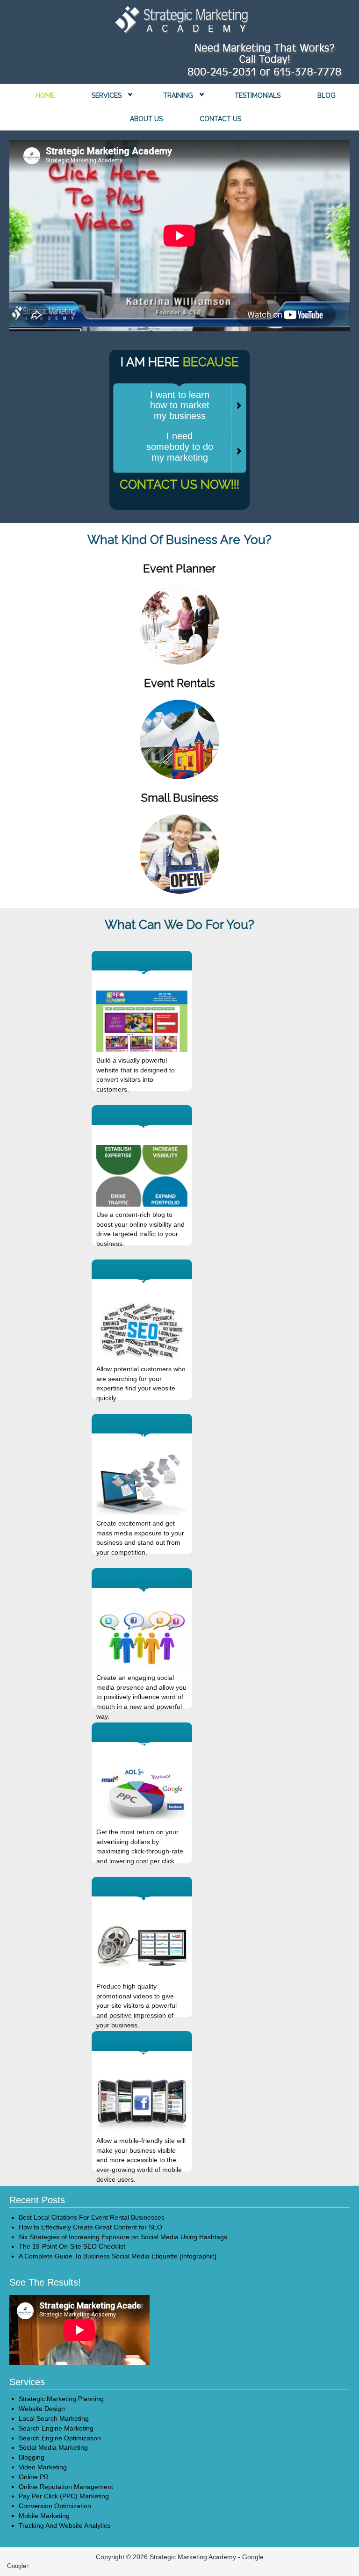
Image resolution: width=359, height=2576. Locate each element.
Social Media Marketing (53, 2447)
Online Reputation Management (66, 2487)
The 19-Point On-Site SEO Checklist (72, 2246)
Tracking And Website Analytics (65, 2525)
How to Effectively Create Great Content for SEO (90, 2227)
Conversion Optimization (55, 2506)
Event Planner (179, 568)
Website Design (42, 2409)
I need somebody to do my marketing (180, 447)
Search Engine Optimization (60, 2438)
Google (253, 2557)
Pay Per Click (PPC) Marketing (64, 2496)
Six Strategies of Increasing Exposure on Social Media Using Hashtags (123, 2237)
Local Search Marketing (54, 2418)
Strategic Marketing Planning (61, 2399)
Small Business (180, 798)
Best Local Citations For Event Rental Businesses (92, 2217)
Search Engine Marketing (56, 2428)
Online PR (34, 2477)
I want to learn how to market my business (180, 405)
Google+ (18, 2566)
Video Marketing (43, 2467)
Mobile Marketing (44, 2516)
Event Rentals (179, 683)
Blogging (32, 2457)
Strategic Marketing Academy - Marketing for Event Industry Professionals (179, 22)
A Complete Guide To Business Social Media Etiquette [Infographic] (118, 2256)
